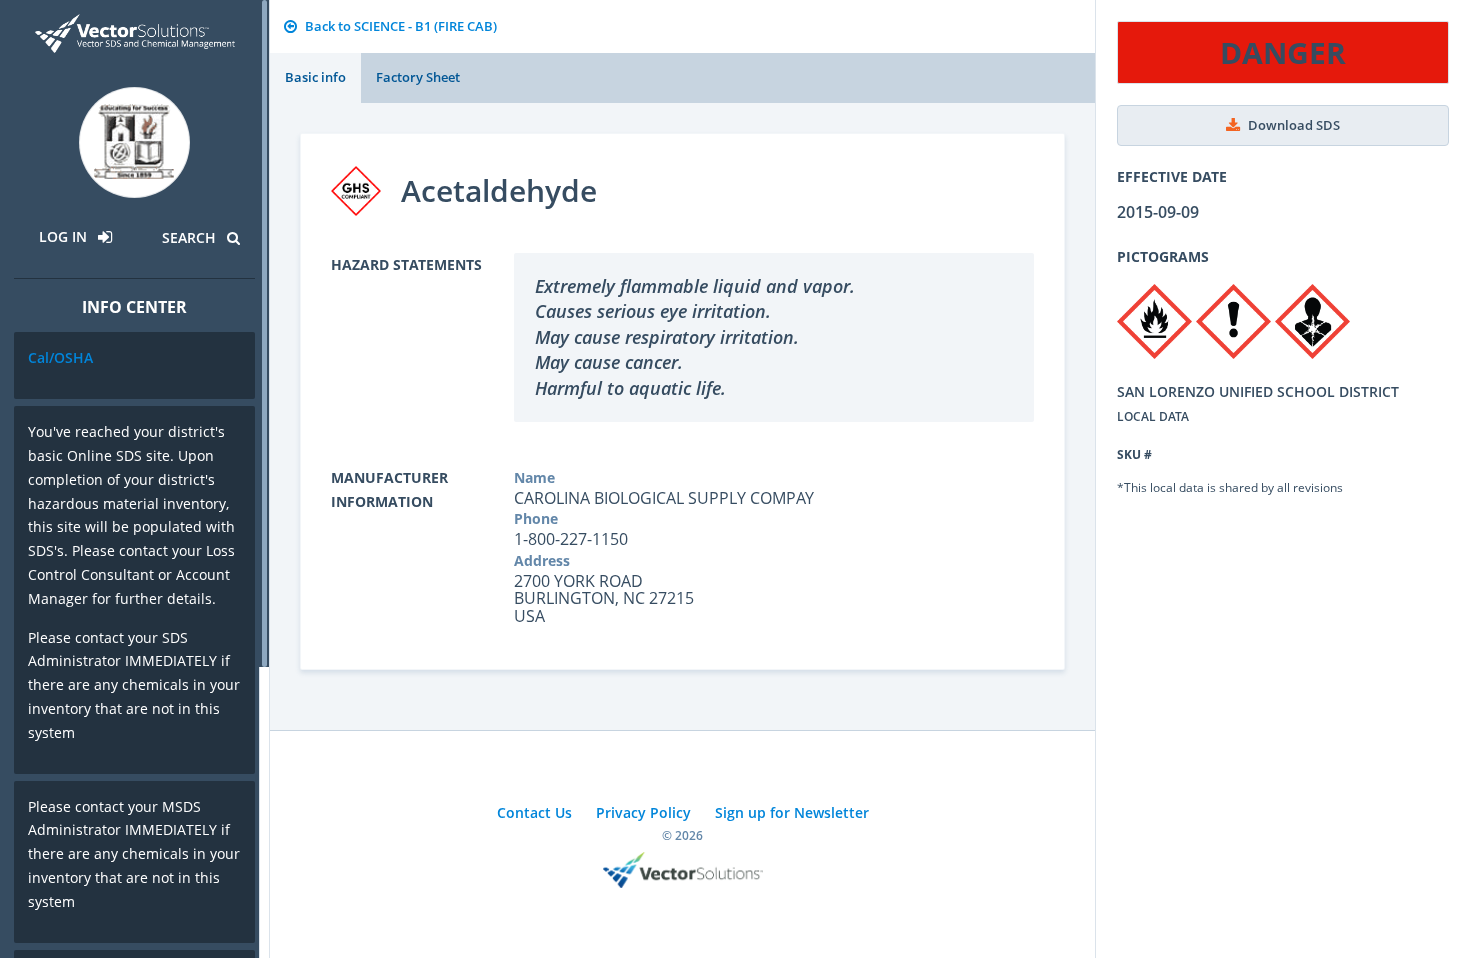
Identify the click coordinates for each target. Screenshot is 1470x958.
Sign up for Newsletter (792, 812)
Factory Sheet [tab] (418, 77)
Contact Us (534, 812)
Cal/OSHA (60, 357)
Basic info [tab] (315, 77)
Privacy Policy (643, 812)
